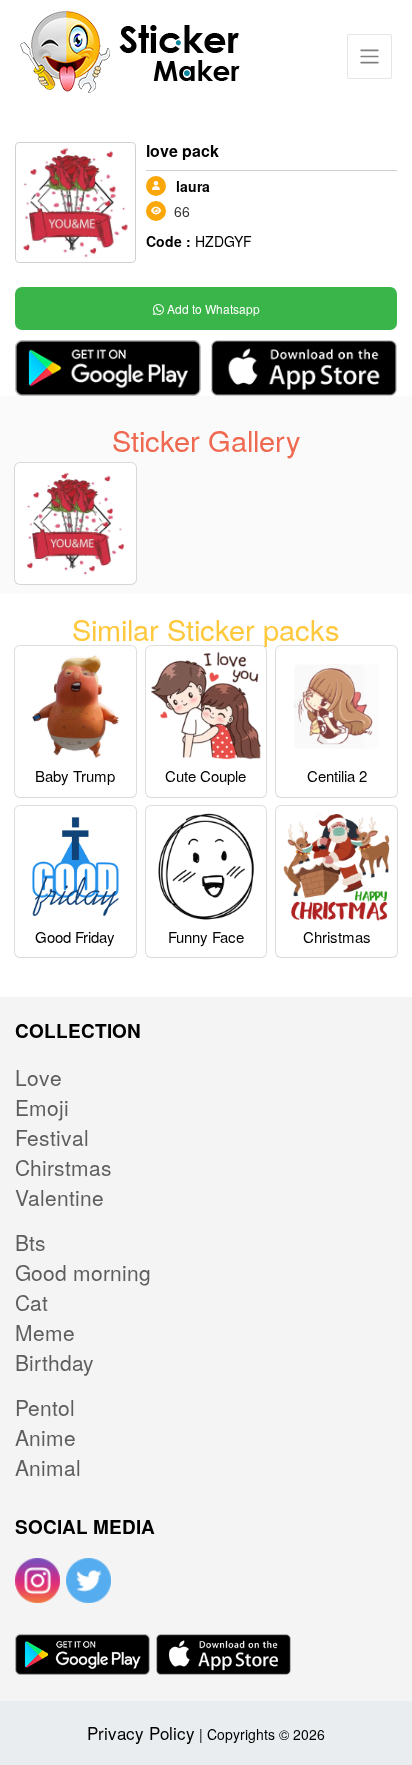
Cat (31, 1302)
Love (38, 1077)
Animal (48, 1467)
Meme (45, 1332)
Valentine (59, 1197)
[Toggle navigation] (369, 56)
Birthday (54, 1362)
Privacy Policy (141, 1732)
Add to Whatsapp (212, 308)
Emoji (42, 1107)
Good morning (83, 1272)
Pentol (45, 1407)
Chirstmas (63, 1167)
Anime (45, 1437)
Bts (30, 1242)
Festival (52, 1137)
